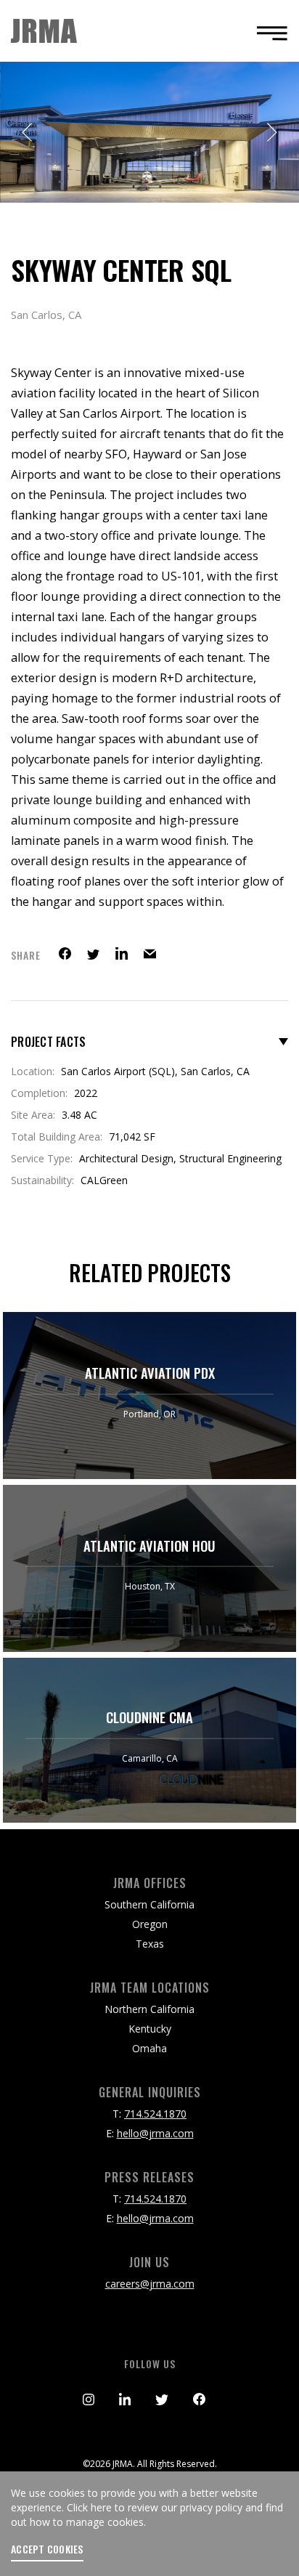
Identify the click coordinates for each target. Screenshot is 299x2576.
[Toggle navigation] (268, 33)
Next (271, 132)
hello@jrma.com (155, 2133)
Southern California (149, 1904)
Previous (28, 132)
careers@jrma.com (150, 2284)
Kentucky (150, 2029)
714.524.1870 (155, 2114)
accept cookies (47, 2549)
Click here (89, 2507)
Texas (150, 1944)
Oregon (150, 1924)
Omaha (149, 2048)
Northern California (149, 2009)
